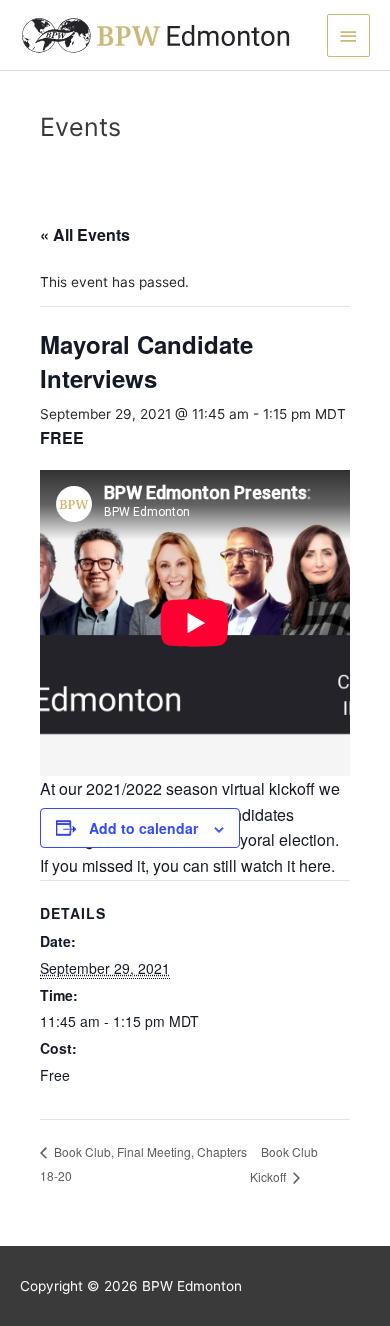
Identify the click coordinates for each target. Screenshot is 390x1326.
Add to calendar (143, 828)
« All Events (85, 234)
